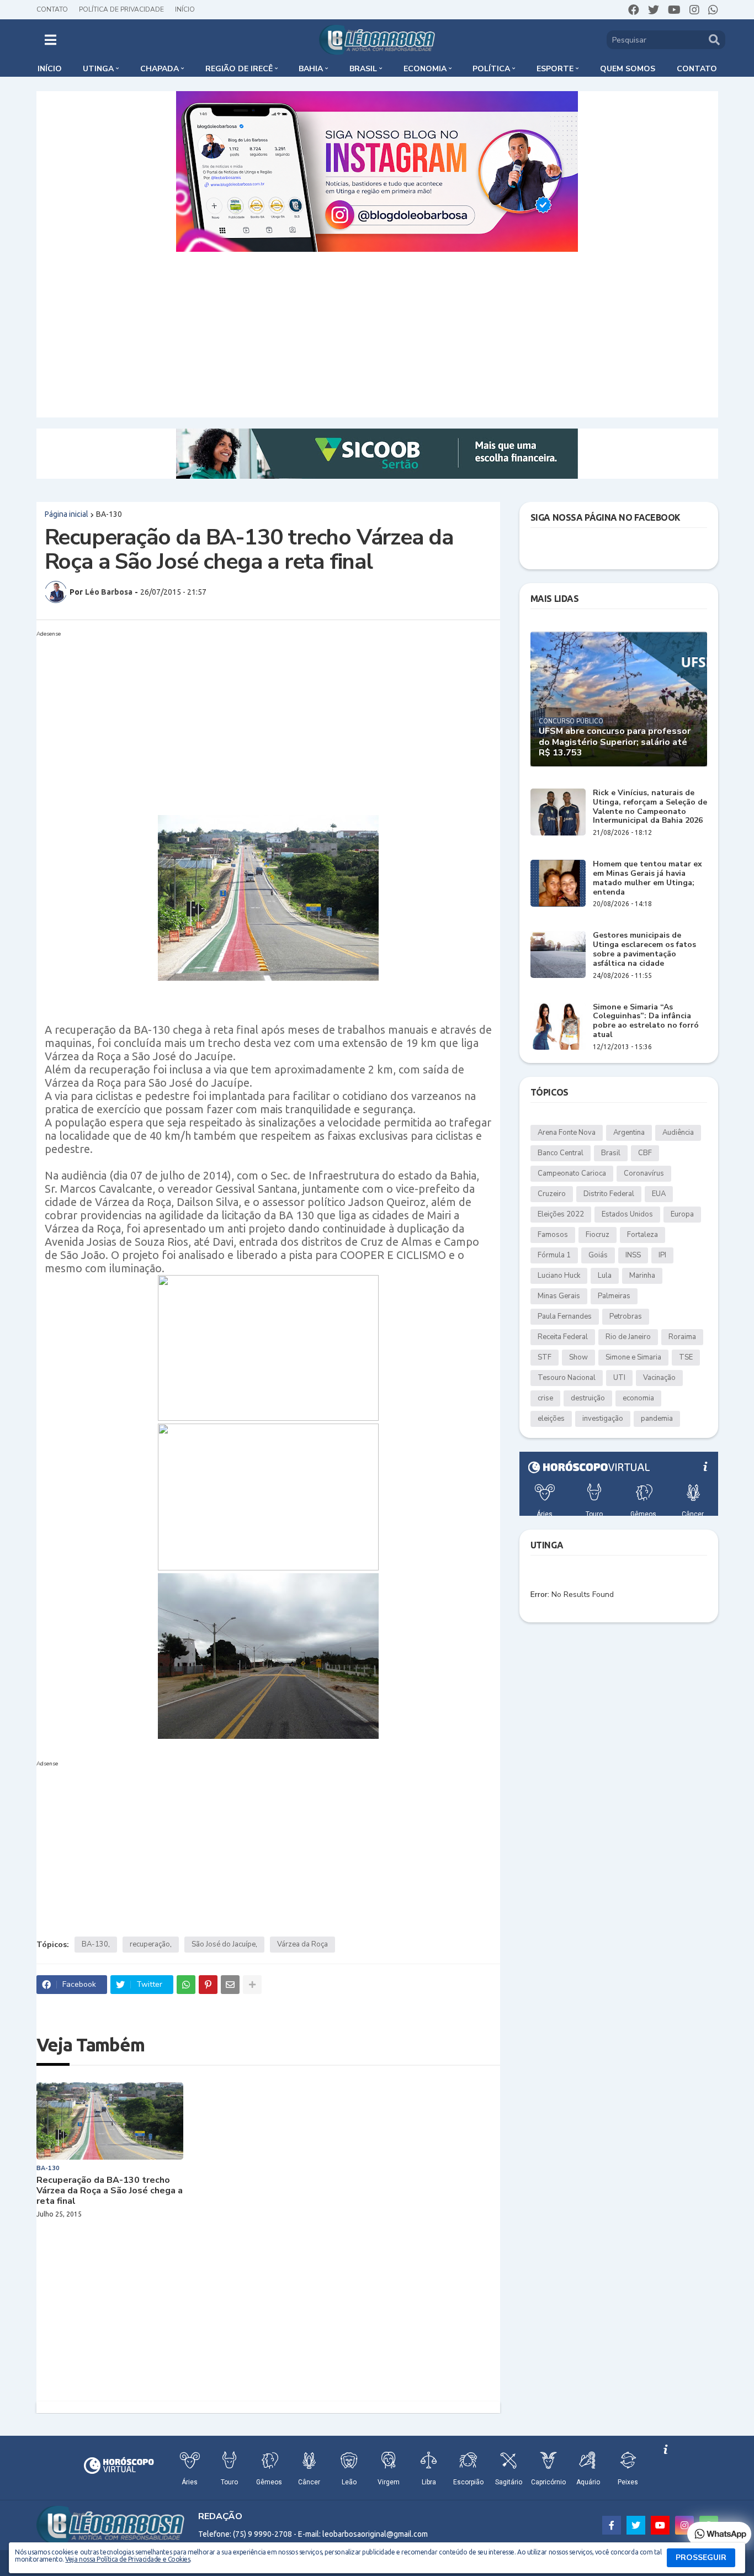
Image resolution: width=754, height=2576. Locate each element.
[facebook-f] (612, 2525)
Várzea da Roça (302, 1944)
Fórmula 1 (554, 1255)
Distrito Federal (609, 1194)
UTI (619, 1378)
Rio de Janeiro (628, 1337)
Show (578, 1357)
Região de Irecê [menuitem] (239, 69)
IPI (662, 1255)
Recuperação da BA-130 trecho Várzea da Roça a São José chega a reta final (110, 2191)
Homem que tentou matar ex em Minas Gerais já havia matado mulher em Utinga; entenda (647, 878)
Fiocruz (598, 1235)
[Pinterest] (208, 1985)
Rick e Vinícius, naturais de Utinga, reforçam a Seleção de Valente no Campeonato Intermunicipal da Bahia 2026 (650, 807)
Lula (605, 1276)
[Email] (230, 1985)
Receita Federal (563, 1337)
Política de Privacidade (121, 9)
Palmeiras (614, 1296)
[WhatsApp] (186, 1985)
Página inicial (67, 514)
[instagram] (694, 10)
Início (185, 9)
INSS (633, 1255)
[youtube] (674, 10)
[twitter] (654, 10)
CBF (645, 1153)
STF (545, 1357)
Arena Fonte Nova (567, 1133)
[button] (51, 40)
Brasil (611, 1153)
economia (638, 1398)
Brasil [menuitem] (363, 69)
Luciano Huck (559, 1276)
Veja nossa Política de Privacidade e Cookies (128, 2559)
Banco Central (561, 1153)
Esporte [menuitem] (555, 69)
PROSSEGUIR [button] (701, 2558)
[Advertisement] (377, 335)
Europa (682, 1214)
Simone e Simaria (633, 1357)
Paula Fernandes (565, 1316)
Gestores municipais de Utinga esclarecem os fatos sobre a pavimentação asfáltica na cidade (644, 950)
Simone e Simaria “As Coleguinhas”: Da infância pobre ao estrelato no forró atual (646, 1021)
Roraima (682, 1337)
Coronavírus (644, 1173)
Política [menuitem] (491, 69)
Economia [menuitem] (425, 69)
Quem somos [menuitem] (628, 69)
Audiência (678, 1133)
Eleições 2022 (561, 1214)
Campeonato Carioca (572, 1173)
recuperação (150, 1944)
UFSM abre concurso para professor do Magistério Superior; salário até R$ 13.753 (615, 742)
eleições (551, 1419)
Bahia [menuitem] (311, 69)
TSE (686, 1357)
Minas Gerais (559, 1296)
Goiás (598, 1255)
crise (545, 1398)
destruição (588, 1398)
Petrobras (626, 1316)
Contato (52, 9)
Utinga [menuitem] (98, 69)
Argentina (629, 1133)
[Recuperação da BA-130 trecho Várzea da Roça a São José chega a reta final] (110, 2121)
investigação (603, 1419)
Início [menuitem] (50, 69)
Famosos (553, 1235)
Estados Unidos (627, 1214)
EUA (659, 1194)
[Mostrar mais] (252, 1985)
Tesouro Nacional (567, 1378)
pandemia (657, 1419)
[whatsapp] (713, 10)
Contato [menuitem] (697, 69)
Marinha (642, 1276)
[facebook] (634, 10)
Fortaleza (643, 1235)
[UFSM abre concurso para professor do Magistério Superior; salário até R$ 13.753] (619, 699)
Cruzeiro (552, 1194)
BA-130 (109, 514)
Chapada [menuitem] (160, 69)
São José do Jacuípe (224, 1944)
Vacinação (659, 1378)
